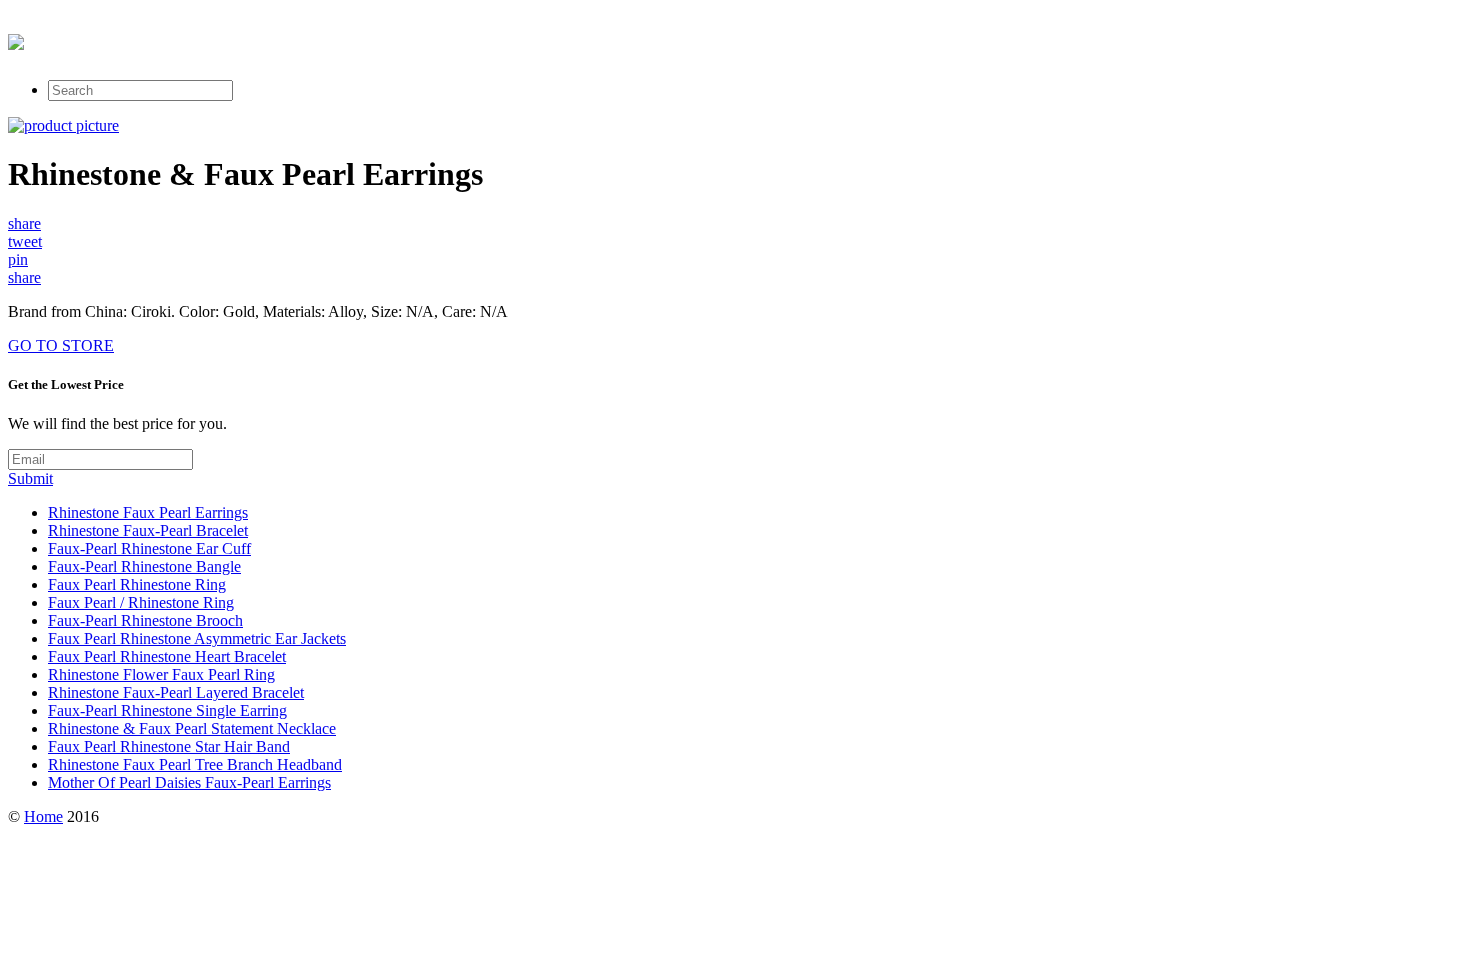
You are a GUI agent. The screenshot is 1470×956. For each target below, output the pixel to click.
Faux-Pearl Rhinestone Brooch (145, 620)
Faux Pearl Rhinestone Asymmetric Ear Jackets (197, 638)
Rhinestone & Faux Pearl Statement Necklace (192, 728)
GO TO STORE (61, 345)
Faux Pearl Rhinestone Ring (137, 584)
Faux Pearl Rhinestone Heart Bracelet (167, 656)
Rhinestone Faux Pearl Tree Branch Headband (195, 764)
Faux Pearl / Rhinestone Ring (141, 602)
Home (43, 816)
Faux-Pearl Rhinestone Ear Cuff (149, 548)
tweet (25, 241)
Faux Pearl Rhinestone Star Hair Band (169, 746)
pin (18, 259)
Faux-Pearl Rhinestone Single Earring (167, 710)
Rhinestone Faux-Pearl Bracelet (148, 530)
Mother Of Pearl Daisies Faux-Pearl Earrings (189, 782)
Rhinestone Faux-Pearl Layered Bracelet (176, 692)
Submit (30, 478)
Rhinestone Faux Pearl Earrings (148, 512)
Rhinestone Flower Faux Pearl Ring (161, 674)
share (24, 223)
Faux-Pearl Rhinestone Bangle (144, 566)
